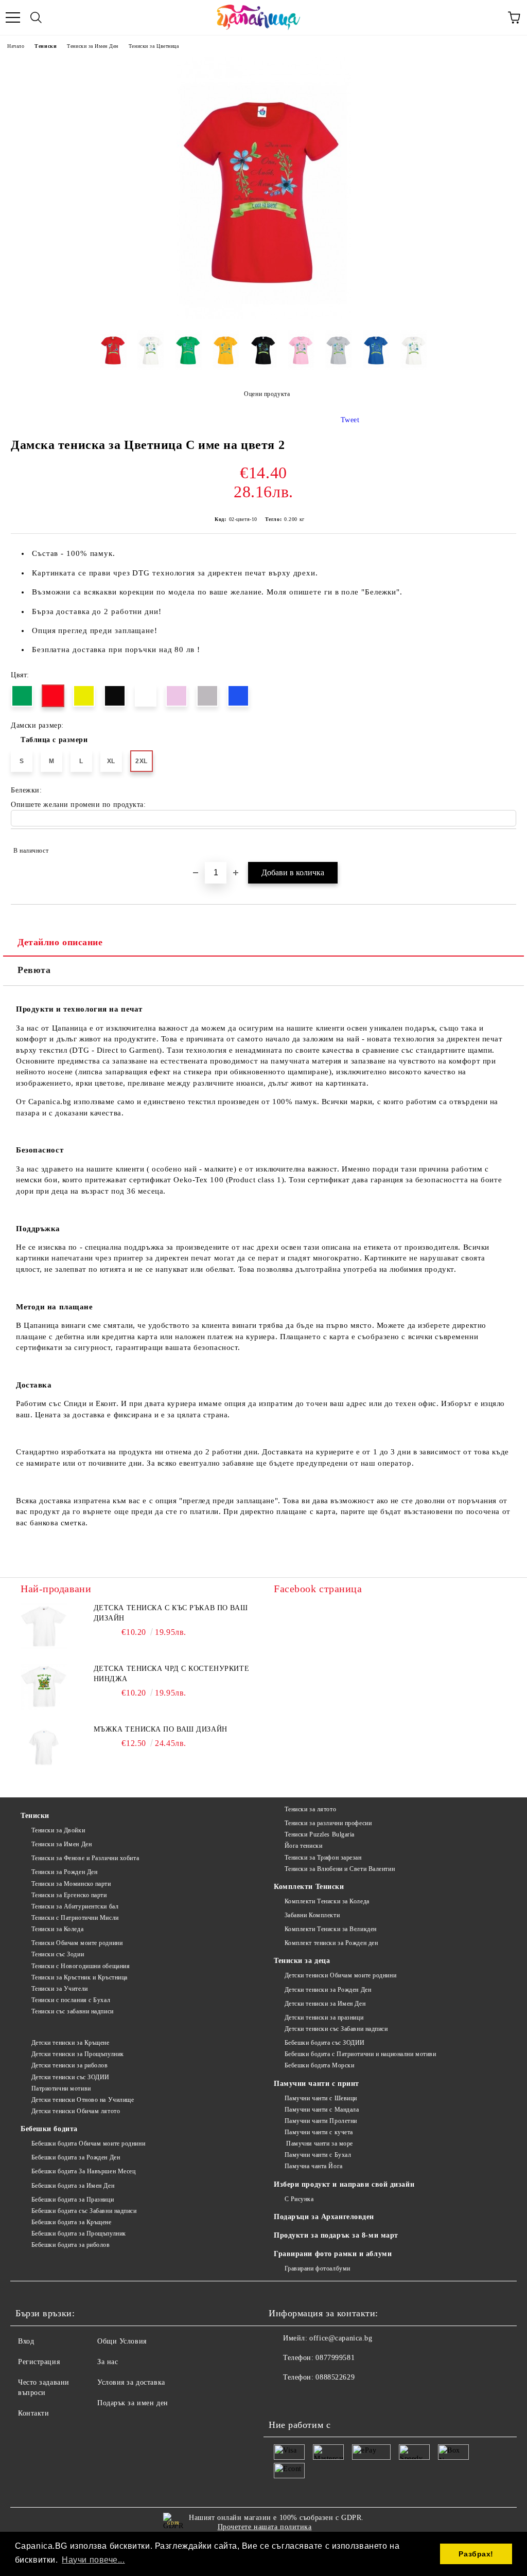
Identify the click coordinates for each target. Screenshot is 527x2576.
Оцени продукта (267, 394)
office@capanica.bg (341, 2338)
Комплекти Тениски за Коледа (327, 1901)
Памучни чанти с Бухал (318, 2155)
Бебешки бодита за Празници (73, 2200)
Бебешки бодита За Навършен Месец (83, 2171)
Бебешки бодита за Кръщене (72, 2222)
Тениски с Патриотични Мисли (75, 1918)
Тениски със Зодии (58, 1954)
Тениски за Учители (60, 1989)
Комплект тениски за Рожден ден (331, 1943)
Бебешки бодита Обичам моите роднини (88, 2143)
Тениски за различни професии (328, 1823)
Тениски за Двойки (58, 1830)
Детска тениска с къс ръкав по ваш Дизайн (171, 1613)
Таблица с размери (54, 740)
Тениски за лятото (310, 1809)
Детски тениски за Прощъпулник (78, 2054)
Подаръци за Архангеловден (324, 2217)
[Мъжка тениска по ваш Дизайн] (44, 1748)
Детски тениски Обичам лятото (76, 2111)
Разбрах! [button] (476, 2554)
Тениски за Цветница (154, 46)
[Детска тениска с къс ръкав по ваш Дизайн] (44, 1626)
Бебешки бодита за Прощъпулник (79, 2233)
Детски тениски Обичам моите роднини (340, 1975)
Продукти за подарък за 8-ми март (336, 2235)
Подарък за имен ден (133, 2403)
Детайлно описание (60, 942)
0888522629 (335, 2377)
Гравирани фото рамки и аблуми (333, 2254)
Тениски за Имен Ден (93, 46)
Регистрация (39, 2362)
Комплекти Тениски (309, 1887)
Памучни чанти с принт (317, 2084)
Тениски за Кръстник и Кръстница (80, 1977)
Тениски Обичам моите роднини (77, 1943)
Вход (26, 2341)
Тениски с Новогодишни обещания (81, 1966)
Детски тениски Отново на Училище (83, 2100)
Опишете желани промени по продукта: (78, 805)
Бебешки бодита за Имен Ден (73, 2186)
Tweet (350, 420)
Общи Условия (122, 2341)
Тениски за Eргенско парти (69, 1895)
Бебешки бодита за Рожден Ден (76, 2157)
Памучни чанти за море (319, 2143)
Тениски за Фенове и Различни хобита (85, 1858)
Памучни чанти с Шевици (321, 2098)
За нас (108, 2362)
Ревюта (34, 970)
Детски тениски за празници (324, 2017)
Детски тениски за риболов (70, 2065)
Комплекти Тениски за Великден (331, 1929)
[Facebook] (282, 2398)
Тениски (46, 46)
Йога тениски (303, 1846)
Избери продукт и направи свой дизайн (344, 2184)
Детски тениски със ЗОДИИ (71, 2077)
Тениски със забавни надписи (73, 2011)
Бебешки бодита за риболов (71, 2245)
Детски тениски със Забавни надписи (336, 2029)
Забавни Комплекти (312, 1915)
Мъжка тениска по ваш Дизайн (161, 1729)
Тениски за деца (302, 1961)
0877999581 (335, 2358)
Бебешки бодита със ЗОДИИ (325, 2043)
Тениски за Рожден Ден (64, 1872)
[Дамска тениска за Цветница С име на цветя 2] (264, 317)
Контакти (33, 2413)
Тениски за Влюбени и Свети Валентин (340, 1869)
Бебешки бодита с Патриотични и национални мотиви (360, 2054)
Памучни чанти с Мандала (322, 2110)
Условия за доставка (131, 2382)
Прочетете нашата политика (265, 2527)
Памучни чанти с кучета (319, 2132)
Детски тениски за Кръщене (71, 2043)
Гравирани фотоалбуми (318, 2268)
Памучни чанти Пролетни (321, 2121)
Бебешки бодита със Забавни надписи (84, 2211)
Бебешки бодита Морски (319, 2065)
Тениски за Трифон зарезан (323, 1858)
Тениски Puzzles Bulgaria (320, 1834)
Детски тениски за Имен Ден (325, 2004)
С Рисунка (299, 2199)
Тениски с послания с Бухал (71, 2000)
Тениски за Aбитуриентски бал (75, 1906)
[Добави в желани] (502, 846)
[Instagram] (305, 2398)
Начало (16, 46)
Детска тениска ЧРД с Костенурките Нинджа (171, 1674)
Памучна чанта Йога (314, 2166)
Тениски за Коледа (57, 1929)
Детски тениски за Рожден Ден (328, 1990)
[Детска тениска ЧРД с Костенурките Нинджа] (44, 1687)
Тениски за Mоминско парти (71, 1884)
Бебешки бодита (49, 2129)
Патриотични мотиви (61, 2088)
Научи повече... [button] (93, 2560)
